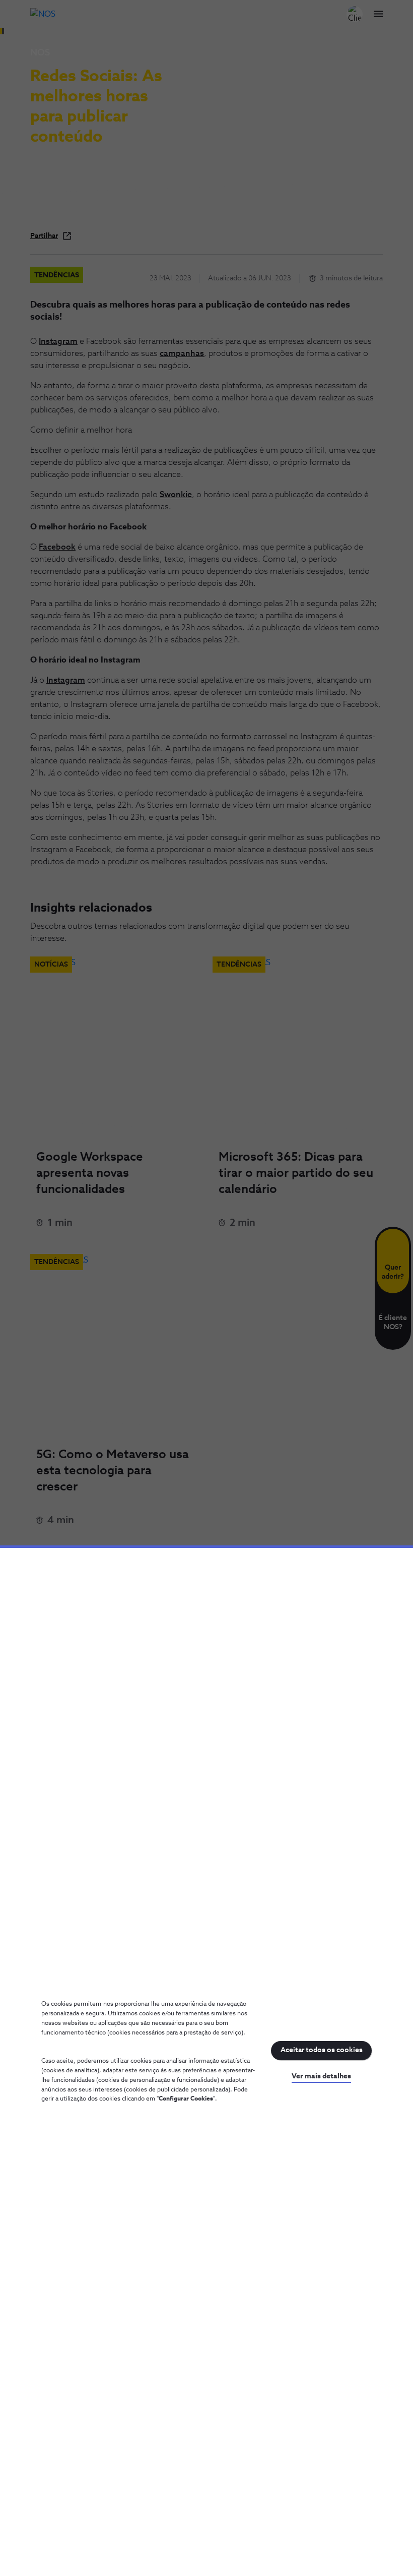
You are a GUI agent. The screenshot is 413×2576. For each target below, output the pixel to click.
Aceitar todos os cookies (322, 2050)
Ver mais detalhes (321, 2076)
